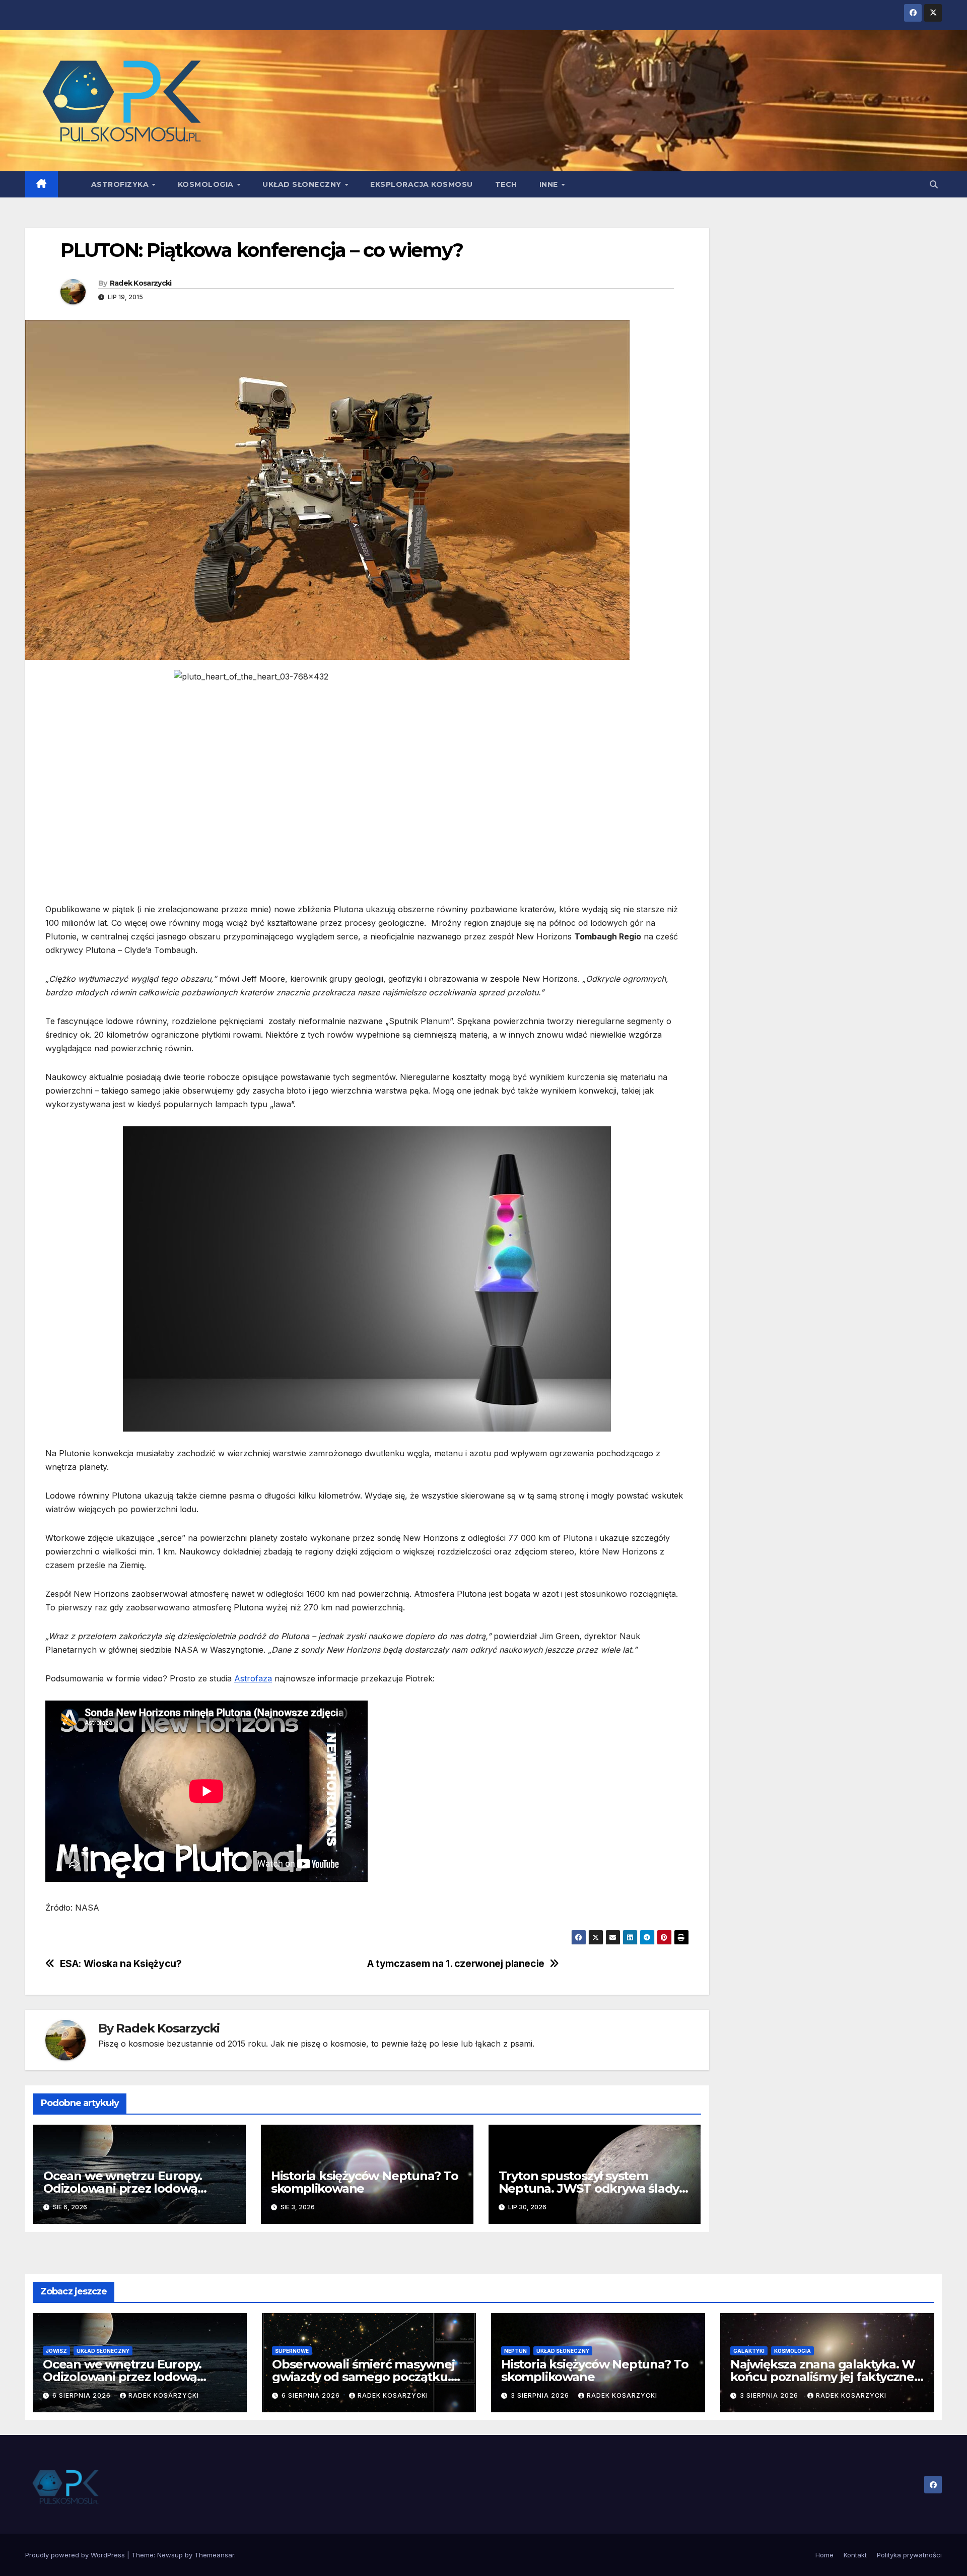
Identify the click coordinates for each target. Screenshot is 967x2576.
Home (824, 2555)
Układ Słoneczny (303, 184)
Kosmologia (207, 184)
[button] (934, 184)
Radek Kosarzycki (141, 283)
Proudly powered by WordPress (76, 2555)
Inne (550, 184)
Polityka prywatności (909, 2555)
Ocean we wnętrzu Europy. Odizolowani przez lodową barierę (123, 2188)
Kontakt (855, 2555)
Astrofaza (253, 1678)
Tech (506, 184)
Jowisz (56, 2351)
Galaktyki (749, 2351)
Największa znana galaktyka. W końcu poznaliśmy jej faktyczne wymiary (823, 2377)
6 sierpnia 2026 (83, 2395)
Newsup (170, 2555)
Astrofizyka (121, 184)
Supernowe (292, 2351)
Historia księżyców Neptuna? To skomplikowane (365, 2182)
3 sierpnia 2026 (541, 2395)
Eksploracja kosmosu (422, 184)
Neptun (515, 2351)
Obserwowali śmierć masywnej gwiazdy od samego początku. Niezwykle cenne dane (363, 2377)
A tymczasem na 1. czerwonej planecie (456, 1964)
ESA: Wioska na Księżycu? (121, 1964)
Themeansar (214, 2555)
